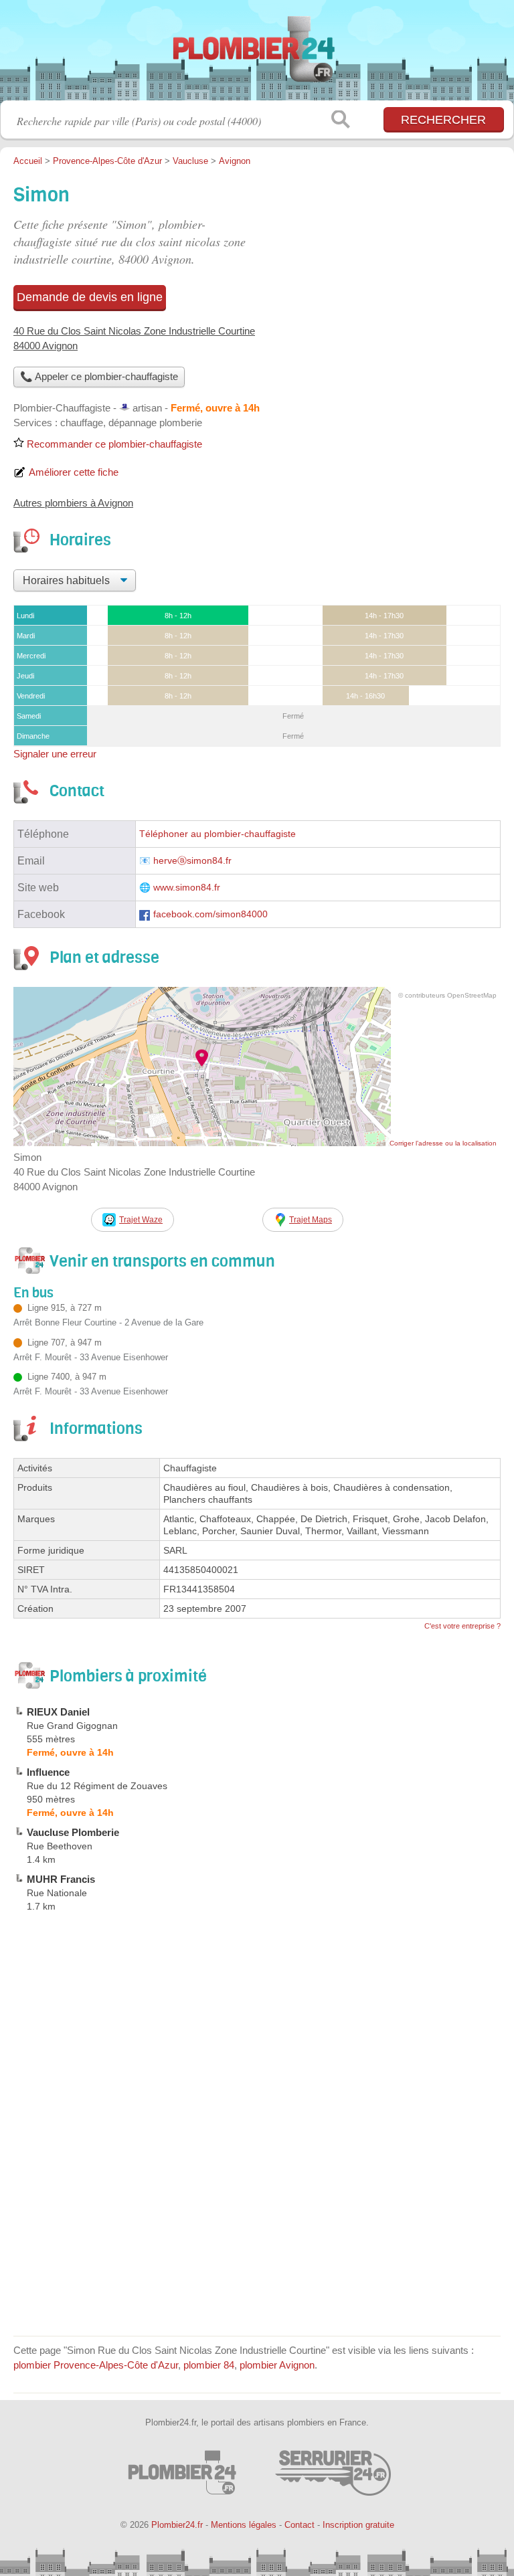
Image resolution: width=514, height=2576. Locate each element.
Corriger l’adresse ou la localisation (443, 1143)
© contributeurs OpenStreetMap (447, 995)
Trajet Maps (311, 1220)
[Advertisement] (257, 2229)
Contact (299, 2525)
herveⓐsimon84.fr (192, 861)
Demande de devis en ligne (90, 297)
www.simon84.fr (187, 888)
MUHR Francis (61, 1879)
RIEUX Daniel (58, 1712)
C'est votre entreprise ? (462, 1626)
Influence (48, 1772)
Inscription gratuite (358, 2525)
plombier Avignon (277, 2365)
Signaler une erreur (55, 754)
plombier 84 (209, 2365)
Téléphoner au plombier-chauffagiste (218, 834)
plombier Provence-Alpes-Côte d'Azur (96, 2365)
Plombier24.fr (257, 55)
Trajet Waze (141, 1220)
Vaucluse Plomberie (73, 1832)
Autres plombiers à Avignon (73, 503)
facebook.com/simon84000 (210, 914)
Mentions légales (244, 2525)
